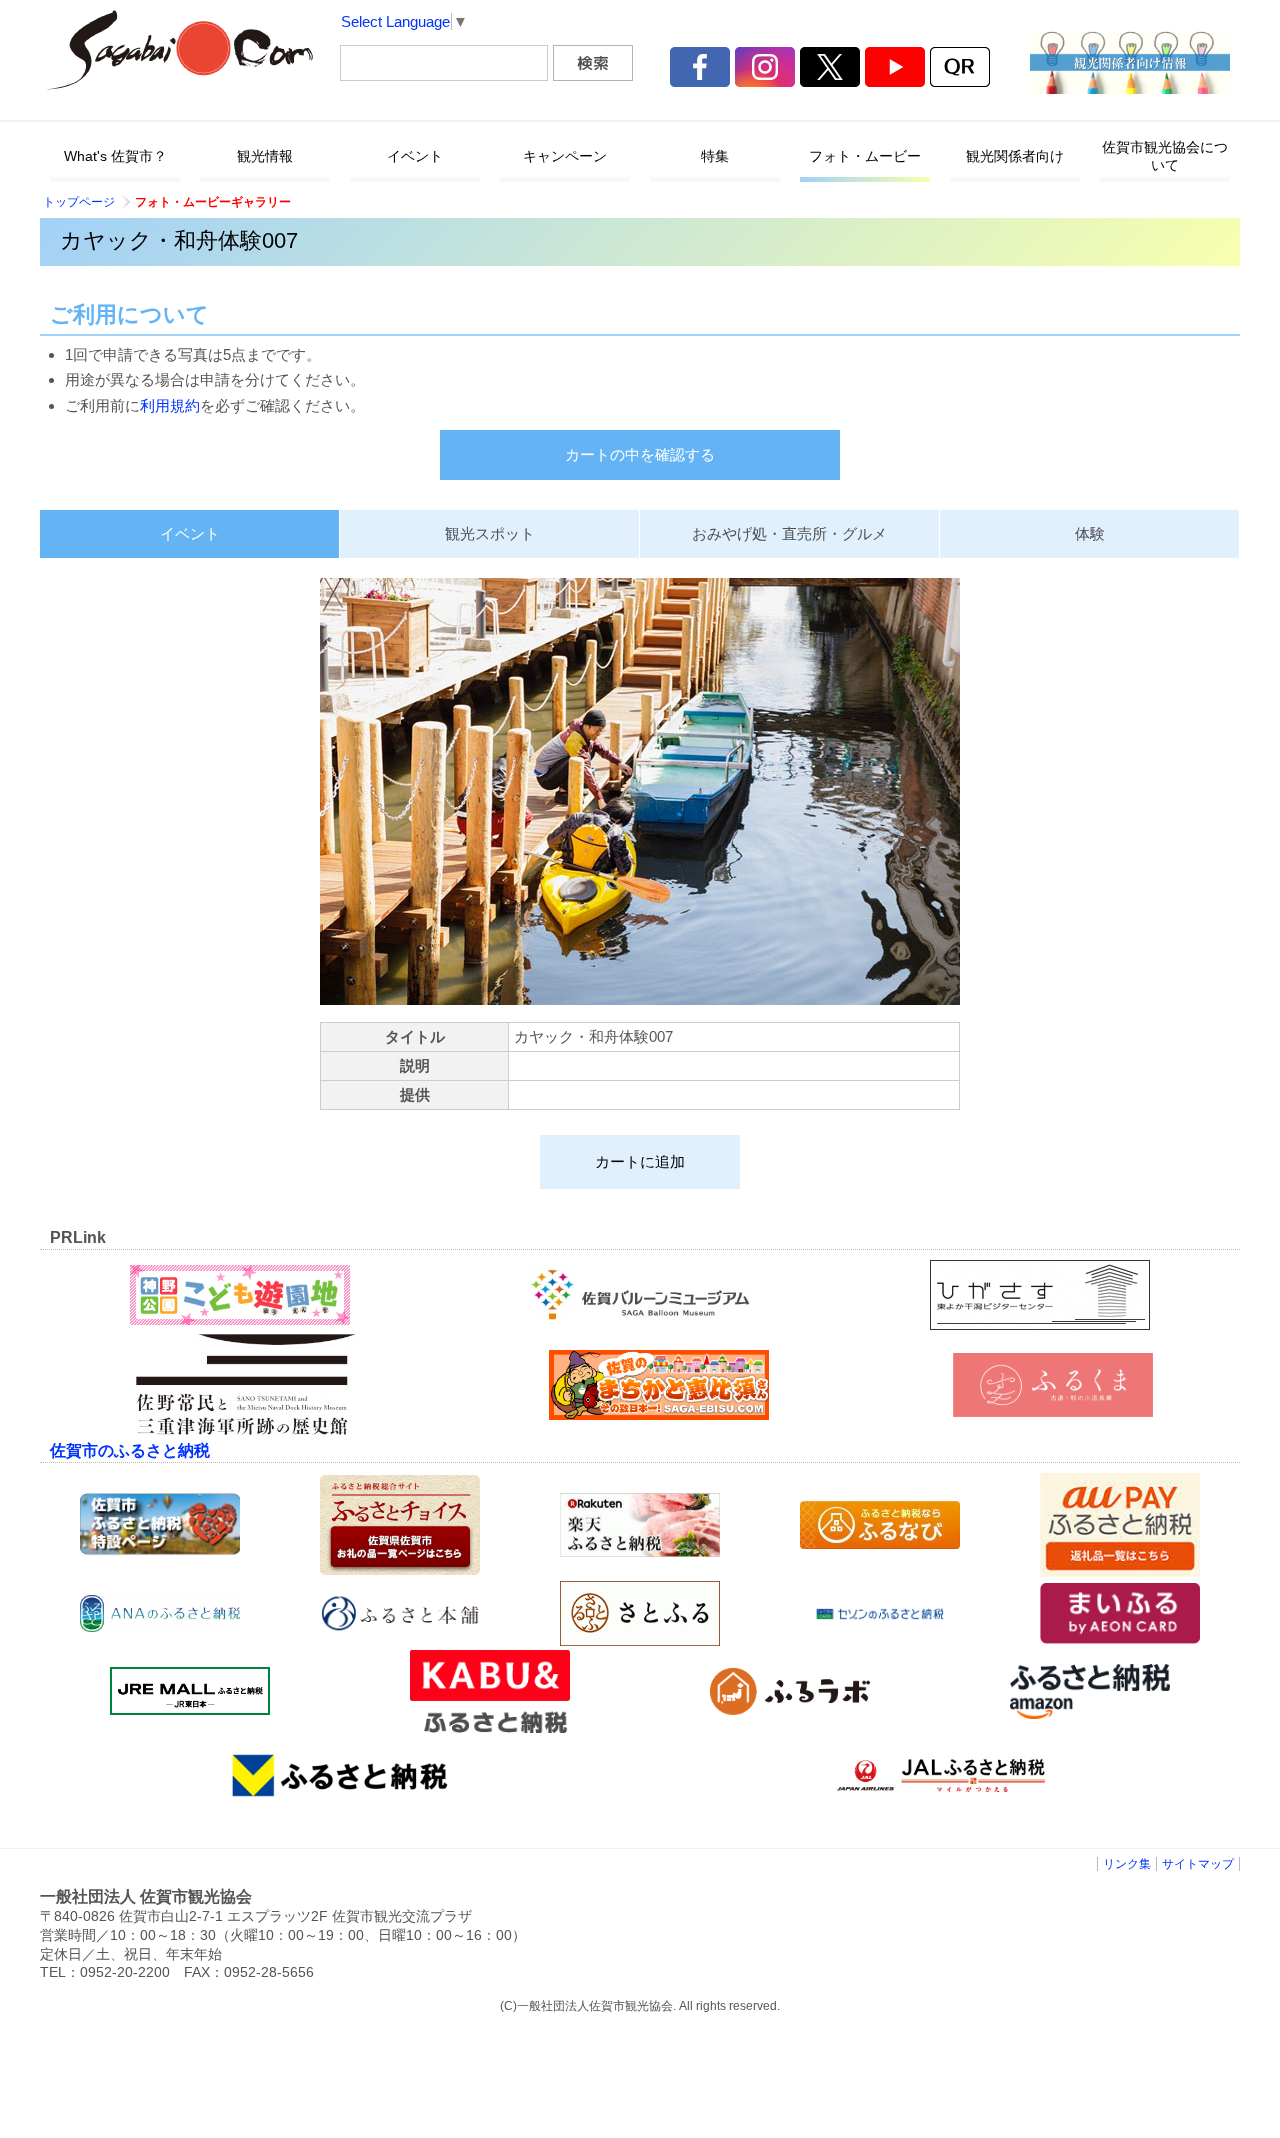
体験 (1090, 533)
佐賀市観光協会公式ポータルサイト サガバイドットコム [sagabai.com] (180, 50)
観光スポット (490, 533)
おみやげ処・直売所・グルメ (789, 533)
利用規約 (170, 405)
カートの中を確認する (640, 454)
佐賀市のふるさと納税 (130, 1450)
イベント (190, 533)
